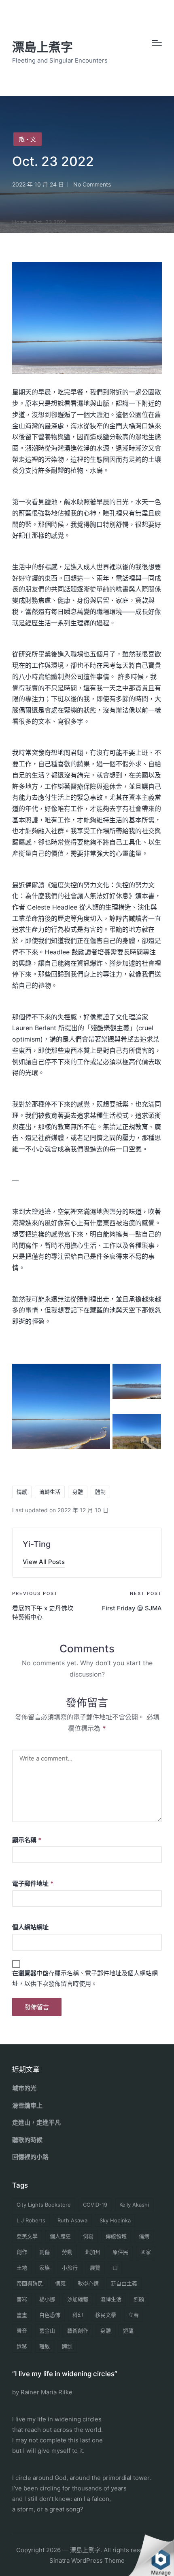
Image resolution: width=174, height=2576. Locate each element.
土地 (22, 2268)
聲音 (22, 2331)
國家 (146, 2252)
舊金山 (47, 2331)
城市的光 (24, 2088)
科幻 (78, 2315)
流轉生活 (50, 1492)
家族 (45, 2268)
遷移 (22, 2346)
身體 (78, 1492)
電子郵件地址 (33, 1883)
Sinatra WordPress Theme (87, 2560)
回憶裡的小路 (30, 2157)
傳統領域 (116, 2236)
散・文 (28, 139)
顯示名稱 (27, 1840)
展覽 (95, 2268)
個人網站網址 (30, 1927)
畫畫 (22, 2315)
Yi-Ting (37, 1544)
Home (20, 222)
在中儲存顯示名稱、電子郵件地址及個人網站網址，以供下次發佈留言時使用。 (85, 1978)
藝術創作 (78, 2331)
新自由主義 (124, 2283)
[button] (44, 1562)
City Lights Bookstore (44, 2205)
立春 (134, 2315)
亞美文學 (27, 2236)
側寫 (88, 2236)
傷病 (144, 2236)
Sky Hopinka (115, 2220)
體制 (100, 1492)
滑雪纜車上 (27, 2105)
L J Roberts (31, 2220)
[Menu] (157, 43)
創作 (22, 2252)
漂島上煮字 (42, 47)
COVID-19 (95, 2205)
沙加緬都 (78, 2299)
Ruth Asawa (72, 2220)
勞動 (67, 2252)
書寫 (22, 2299)
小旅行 (70, 2268)
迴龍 (128, 2331)
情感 (22, 1492)
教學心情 (88, 2283)
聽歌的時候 (27, 2140)
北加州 (92, 2252)
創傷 (45, 2252)
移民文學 (106, 2315)
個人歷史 (60, 2236)
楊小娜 (47, 2299)
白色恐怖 (50, 2315)
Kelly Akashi (134, 2205)
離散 (45, 2346)
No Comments (92, 184)
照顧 (139, 2299)
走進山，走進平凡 (36, 2122)
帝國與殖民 (30, 2283)
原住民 (120, 2252)
